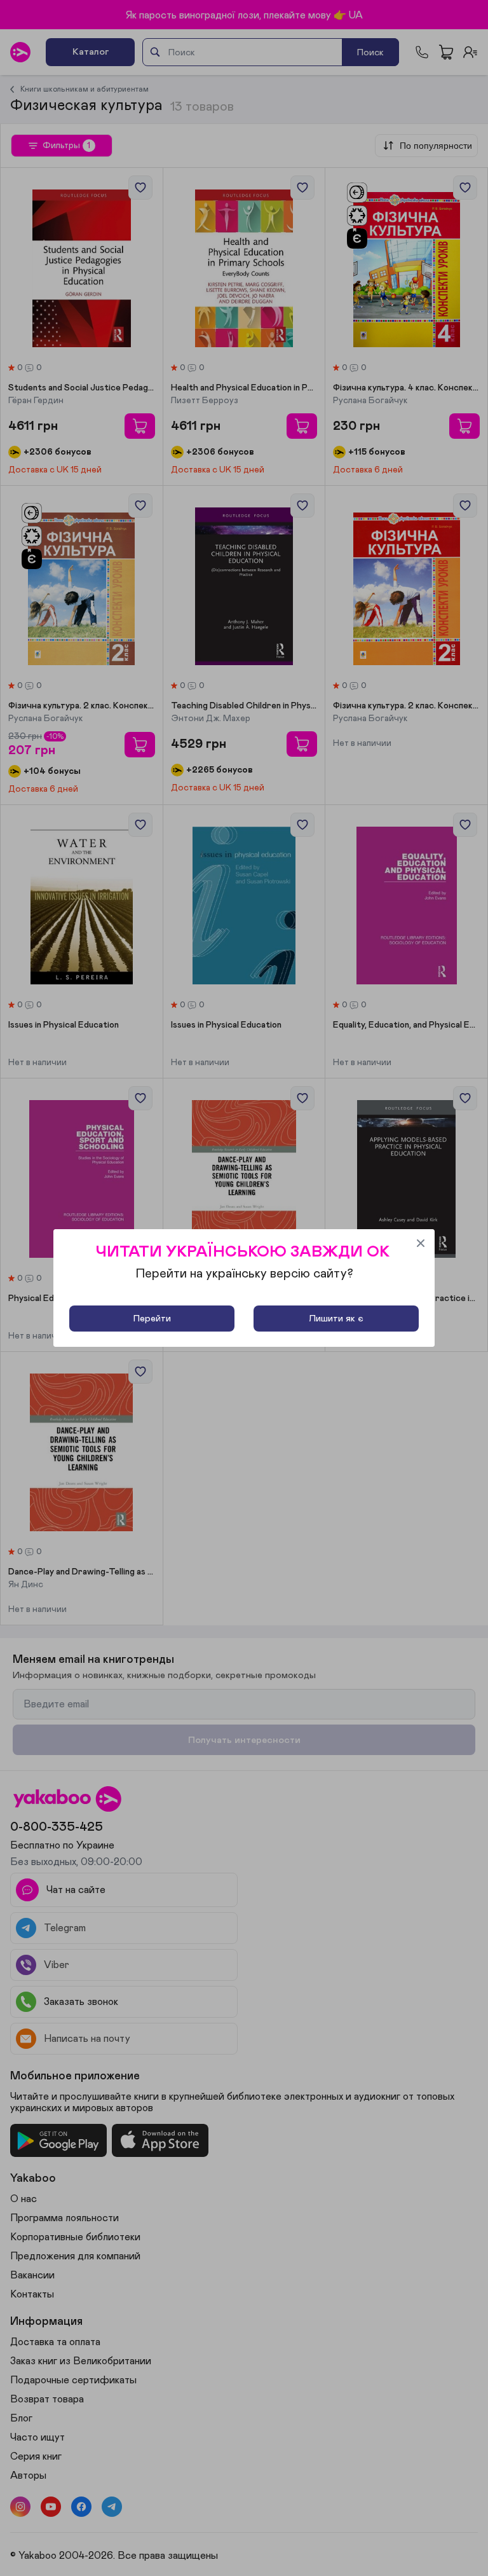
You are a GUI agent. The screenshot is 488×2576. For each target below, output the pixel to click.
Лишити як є (336, 1319)
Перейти (152, 1319)
